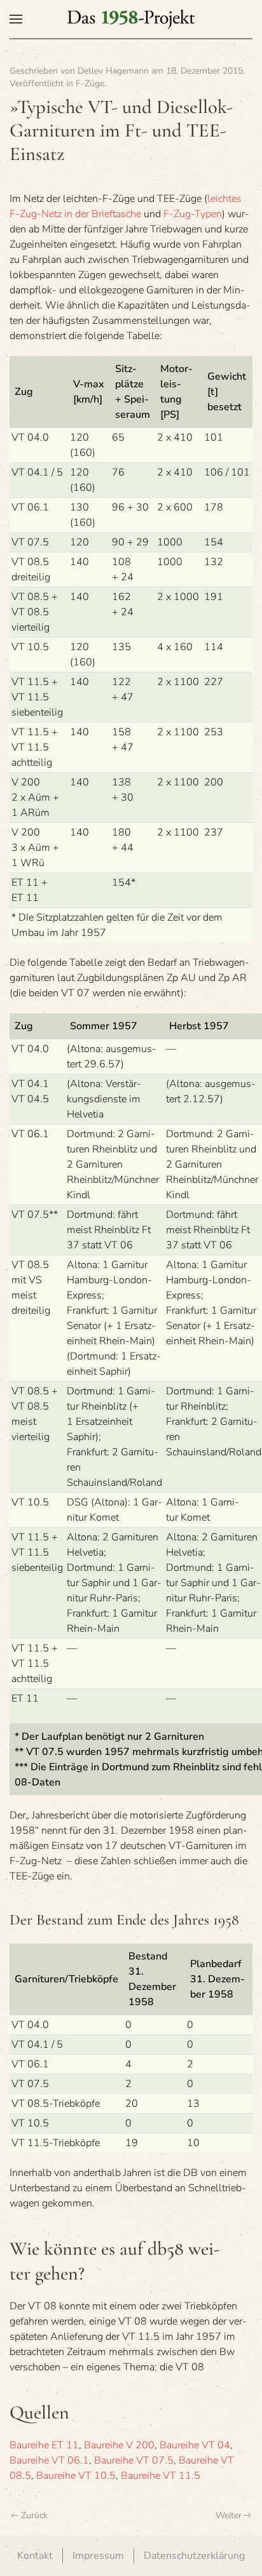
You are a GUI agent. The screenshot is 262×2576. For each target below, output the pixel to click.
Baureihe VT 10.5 (76, 2476)
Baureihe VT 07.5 (134, 2460)
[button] (16, 19)
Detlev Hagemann (113, 71)
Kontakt (35, 2556)
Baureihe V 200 (119, 2445)
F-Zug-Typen (193, 214)
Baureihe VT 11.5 (161, 2476)
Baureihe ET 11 (44, 2445)
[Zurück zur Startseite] (131, 19)
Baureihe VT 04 (195, 2445)
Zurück (34, 2515)
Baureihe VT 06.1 (49, 2460)
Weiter (229, 2515)
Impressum (98, 2556)
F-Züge (90, 83)
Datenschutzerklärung (194, 2556)
